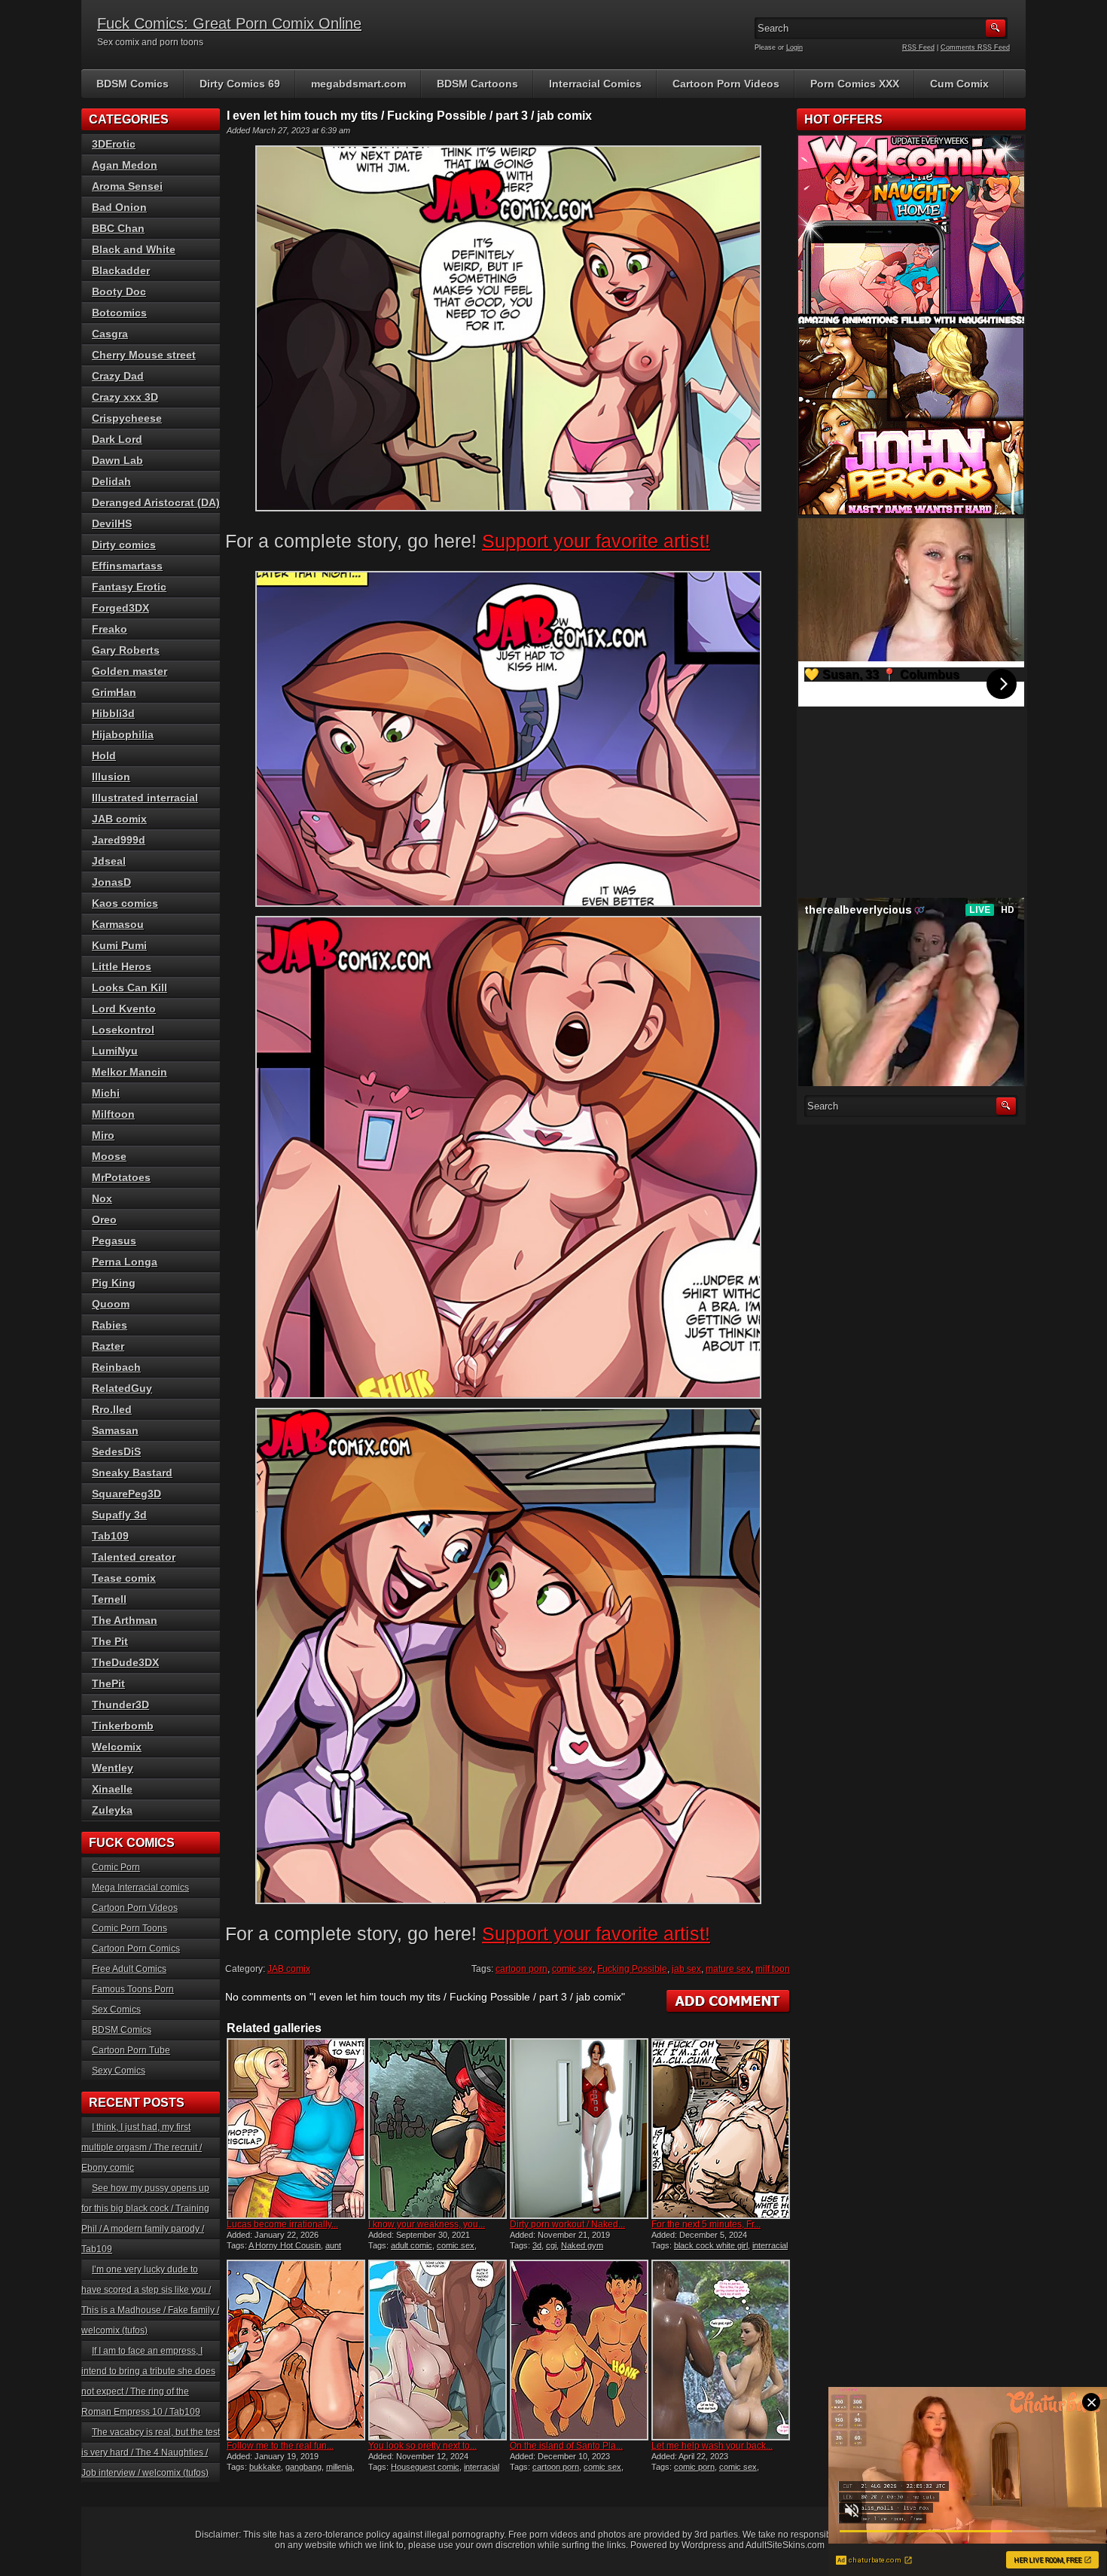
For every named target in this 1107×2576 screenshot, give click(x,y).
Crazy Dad (118, 376)
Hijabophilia (123, 734)
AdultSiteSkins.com (785, 2545)
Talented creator (134, 1557)
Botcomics (119, 313)
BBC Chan (118, 228)
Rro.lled (112, 1409)
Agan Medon (125, 165)
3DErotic (114, 144)
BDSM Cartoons (477, 84)
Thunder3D (120, 1705)
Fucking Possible (632, 1969)
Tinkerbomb (123, 1726)
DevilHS (112, 523)
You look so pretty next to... (422, 2446)
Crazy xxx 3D (125, 397)
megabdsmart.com (358, 84)
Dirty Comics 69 (240, 84)
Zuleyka (112, 1810)
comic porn (694, 2467)
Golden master (130, 671)
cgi (551, 2245)
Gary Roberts (126, 650)
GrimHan (114, 692)
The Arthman (125, 1620)
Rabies (110, 1325)
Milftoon (113, 1114)
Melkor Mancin (130, 1072)
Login (794, 47)
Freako (110, 629)
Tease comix (124, 1578)
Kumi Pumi (119, 945)
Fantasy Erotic (129, 587)
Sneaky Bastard (132, 1473)
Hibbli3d (113, 713)
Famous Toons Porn (133, 1989)
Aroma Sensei (127, 186)
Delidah (111, 481)
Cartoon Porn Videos (726, 84)
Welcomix (117, 1747)
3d (537, 2245)
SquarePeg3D (127, 1494)
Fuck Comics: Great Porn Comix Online (229, 23)
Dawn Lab (117, 460)
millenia (339, 2467)
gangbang (303, 2467)
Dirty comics (124, 545)
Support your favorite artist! (596, 541)
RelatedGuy (122, 1388)
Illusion (111, 777)
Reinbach (116, 1367)
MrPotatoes (121, 1177)
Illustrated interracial (145, 798)
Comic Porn (116, 1867)
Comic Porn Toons (130, 1928)
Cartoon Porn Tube (131, 2050)
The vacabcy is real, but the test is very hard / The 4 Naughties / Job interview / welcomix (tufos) (151, 2452)
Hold (104, 755)
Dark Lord (117, 439)
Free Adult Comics (129, 1969)
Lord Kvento (124, 1009)
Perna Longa (125, 1262)
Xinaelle (112, 1789)
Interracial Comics (595, 84)
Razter (108, 1346)
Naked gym (582, 2245)
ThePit (108, 1683)
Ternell (109, 1599)
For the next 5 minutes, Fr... (706, 2224)
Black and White (134, 249)
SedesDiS (116, 1451)
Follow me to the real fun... (280, 2446)
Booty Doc (119, 291)
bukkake (265, 2467)
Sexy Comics (119, 2071)
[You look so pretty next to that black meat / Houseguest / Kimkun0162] (438, 2350)
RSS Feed (918, 47)
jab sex (686, 1969)
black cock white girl (711, 2245)
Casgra (110, 334)
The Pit (110, 1641)
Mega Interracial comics (140, 1888)
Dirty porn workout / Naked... (567, 2224)
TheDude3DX (125, 1662)
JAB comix (289, 1969)
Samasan (115, 1430)
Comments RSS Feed (975, 47)
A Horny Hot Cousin (285, 2245)
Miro (103, 1135)
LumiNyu (115, 1051)
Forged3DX (120, 608)
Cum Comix (959, 84)
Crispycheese (127, 418)
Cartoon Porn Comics (136, 1949)
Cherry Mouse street (144, 355)
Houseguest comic (425, 2467)
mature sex (728, 1969)
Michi (106, 1093)
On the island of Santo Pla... (566, 2446)
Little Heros (122, 966)
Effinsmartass (127, 566)
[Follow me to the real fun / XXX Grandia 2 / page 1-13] (296, 2350)
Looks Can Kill (130, 987)
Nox (102, 1198)
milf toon (773, 1969)
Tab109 (110, 1536)
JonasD (111, 882)
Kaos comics (125, 903)
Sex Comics (116, 2010)
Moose (109, 1156)
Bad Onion (119, 207)
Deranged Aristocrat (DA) (156, 502)
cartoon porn (521, 1969)
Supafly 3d (119, 1515)
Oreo (104, 1219)
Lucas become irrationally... (282, 2224)
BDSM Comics (133, 84)
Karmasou (118, 924)
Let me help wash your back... (712, 2446)
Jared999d (119, 840)
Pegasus (114, 1241)
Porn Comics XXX (855, 84)
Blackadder (121, 270)
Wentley (113, 1768)
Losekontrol (123, 1030)
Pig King (114, 1283)
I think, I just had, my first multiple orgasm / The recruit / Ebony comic (142, 2147)
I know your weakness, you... (427, 2224)
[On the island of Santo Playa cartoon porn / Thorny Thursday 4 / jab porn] (579, 2350)
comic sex (572, 1969)
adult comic (412, 2245)
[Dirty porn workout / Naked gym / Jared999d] (579, 2129)
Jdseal (109, 861)
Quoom (111, 1304)
